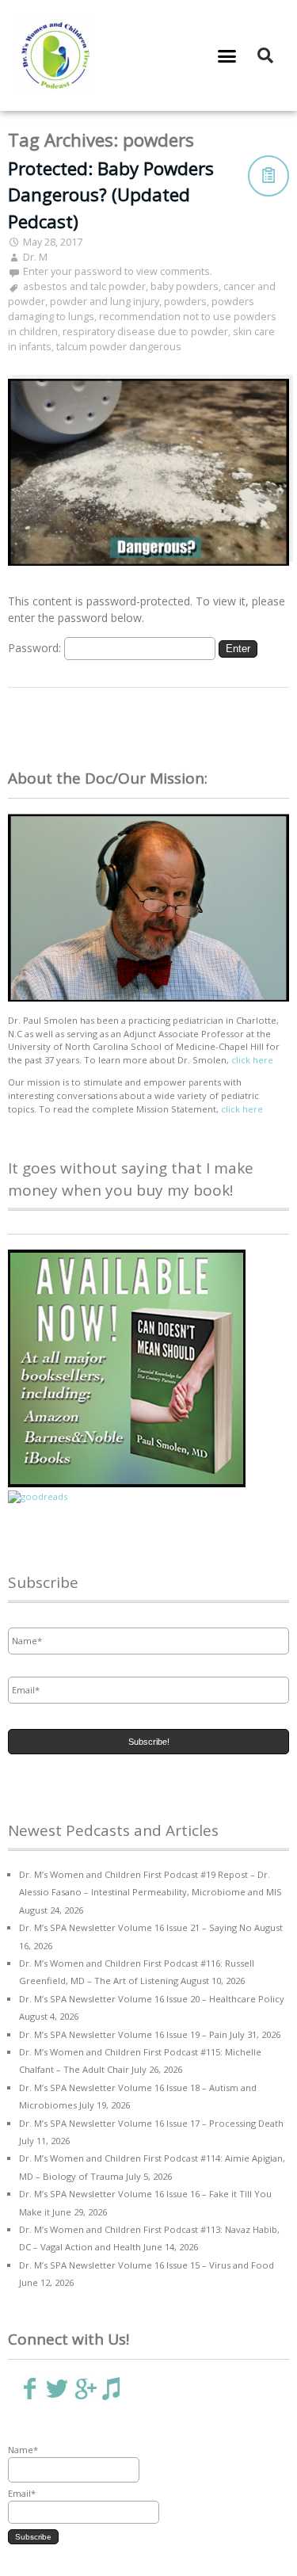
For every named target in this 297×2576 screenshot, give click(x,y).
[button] (227, 55)
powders (185, 301)
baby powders (185, 286)
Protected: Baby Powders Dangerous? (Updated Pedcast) (111, 195)
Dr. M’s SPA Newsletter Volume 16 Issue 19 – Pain (123, 2034)
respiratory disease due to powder (145, 332)
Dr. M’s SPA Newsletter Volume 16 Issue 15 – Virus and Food (147, 2265)
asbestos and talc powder (84, 286)
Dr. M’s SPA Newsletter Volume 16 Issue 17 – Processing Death (151, 2123)
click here (252, 1060)
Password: (36, 648)
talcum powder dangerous (119, 347)
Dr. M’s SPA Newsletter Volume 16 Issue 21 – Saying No (135, 1927)
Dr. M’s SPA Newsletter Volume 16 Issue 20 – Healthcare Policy (152, 1999)
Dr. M (35, 257)
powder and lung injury (105, 301)
